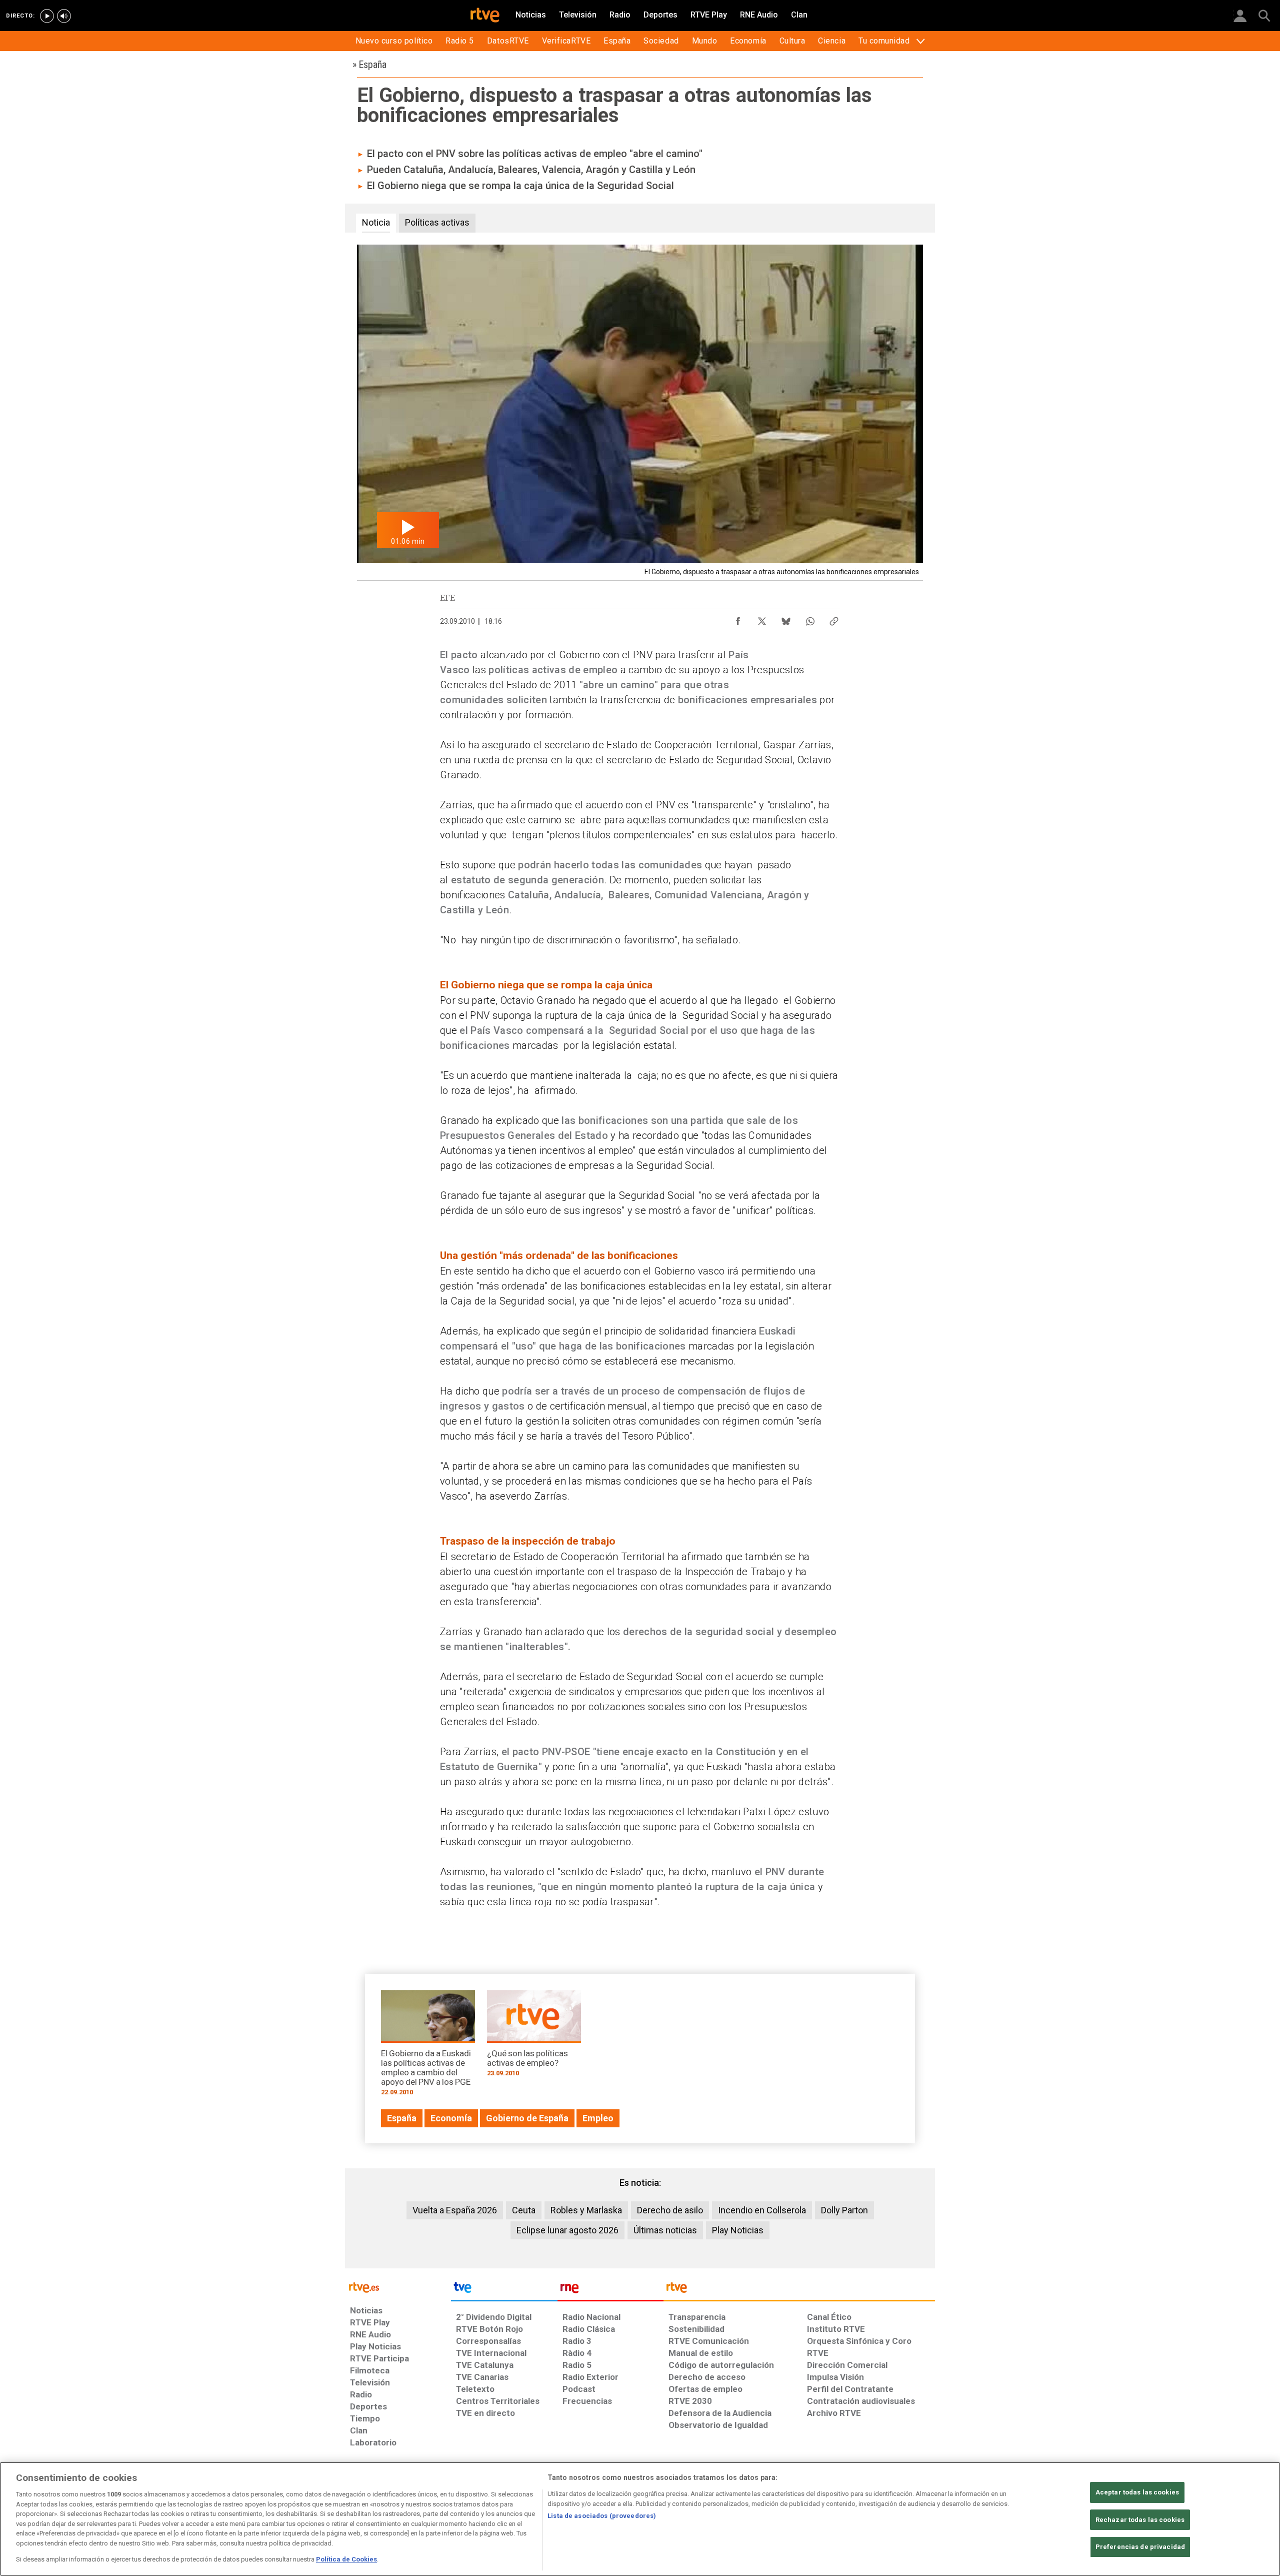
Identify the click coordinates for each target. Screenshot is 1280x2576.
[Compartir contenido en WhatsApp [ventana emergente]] (810, 619)
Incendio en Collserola (762, 2210)
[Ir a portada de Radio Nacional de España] (610, 2290)
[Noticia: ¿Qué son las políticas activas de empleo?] (534, 2037)
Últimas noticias (665, 2230)
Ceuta (524, 2210)
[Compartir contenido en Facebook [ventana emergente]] (738, 619)
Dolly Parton (844, 2210)
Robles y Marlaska (586, 2210)
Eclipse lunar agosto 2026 (567, 2230)
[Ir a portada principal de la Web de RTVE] (398, 2287)
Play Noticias (738, 2230)
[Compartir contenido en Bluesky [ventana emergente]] (786, 619)
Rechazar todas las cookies (1140, 2520)
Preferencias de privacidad (1140, 2547)
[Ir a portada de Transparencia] (799, 2290)
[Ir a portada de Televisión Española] (504, 2290)
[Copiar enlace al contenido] (834, 619)
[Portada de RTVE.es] (485, 16)
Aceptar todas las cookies (1137, 2492)
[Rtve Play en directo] (47, 16)
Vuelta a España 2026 (455, 2210)
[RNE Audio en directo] (64, 16)
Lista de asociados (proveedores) (602, 2516)
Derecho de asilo (670, 2210)
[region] (640, 2519)
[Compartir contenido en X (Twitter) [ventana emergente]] (762, 619)
